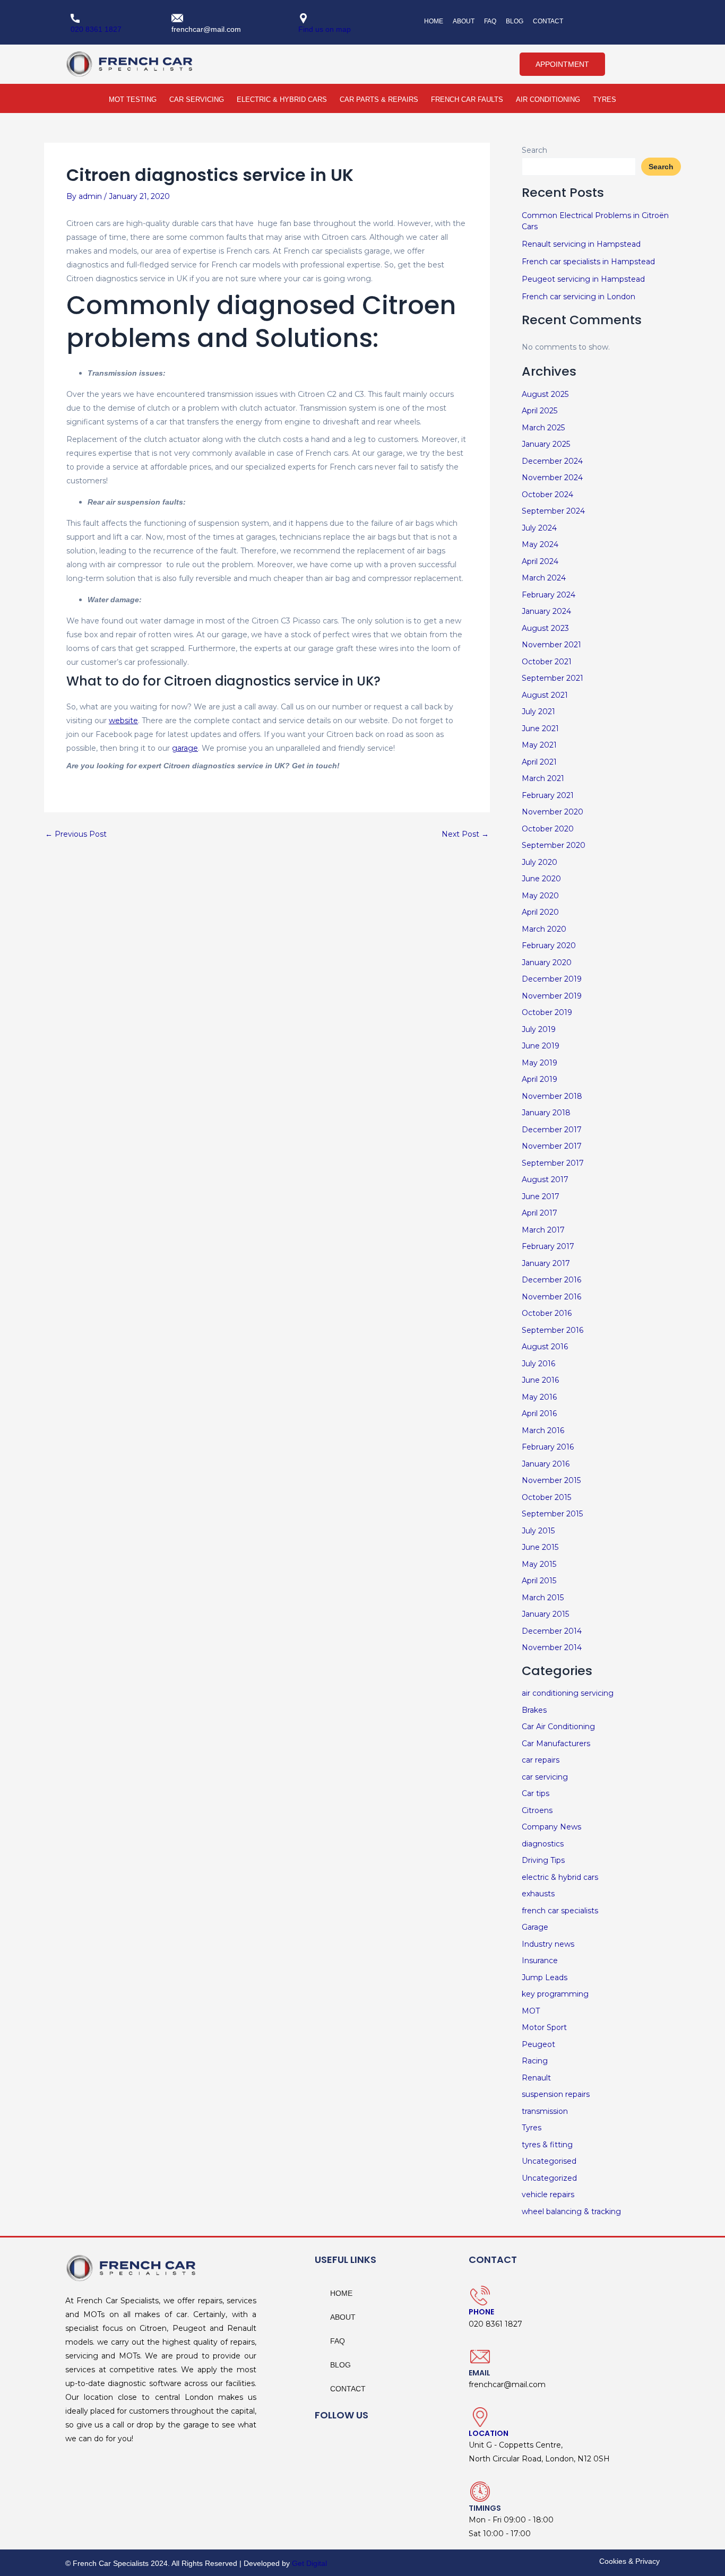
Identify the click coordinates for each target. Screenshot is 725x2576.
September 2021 (553, 678)
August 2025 (545, 394)
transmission (545, 2111)
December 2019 (552, 979)
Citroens (537, 1810)
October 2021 (547, 662)
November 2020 (553, 812)
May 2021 (539, 745)
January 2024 (546, 611)
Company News (551, 1827)
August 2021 (545, 695)
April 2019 (540, 1079)
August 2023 (545, 628)
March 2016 (543, 1430)
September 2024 (553, 511)
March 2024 (544, 578)
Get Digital (309, 2563)
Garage (535, 1927)
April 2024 (540, 561)
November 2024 (552, 478)
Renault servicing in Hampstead (581, 244)
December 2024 (552, 461)
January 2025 (546, 444)
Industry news (548, 1944)
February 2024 (549, 595)
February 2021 (548, 795)
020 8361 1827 (96, 29)
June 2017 (541, 1196)
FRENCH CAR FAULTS (467, 99)
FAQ (490, 21)
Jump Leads (545, 1977)
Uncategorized (549, 2178)
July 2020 (540, 862)
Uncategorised (549, 2161)
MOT (531, 2011)
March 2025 (543, 428)
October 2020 (548, 829)
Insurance (540, 1961)
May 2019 (540, 1063)
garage (185, 748)
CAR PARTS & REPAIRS (379, 99)
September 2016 (553, 1330)
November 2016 (551, 1297)
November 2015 (551, 1480)
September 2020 (554, 845)
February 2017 (548, 1246)
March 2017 (543, 1230)
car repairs (541, 1760)
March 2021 (543, 778)
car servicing (545, 1777)
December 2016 (551, 1280)
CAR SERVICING (197, 99)
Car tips (536, 1793)
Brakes (534, 1710)
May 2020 (540, 896)
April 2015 (539, 1581)
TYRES (605, 99)
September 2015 (552, 1514)
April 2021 (539, 762)
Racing (535, 2061)
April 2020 (540, 912)
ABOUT (464, 21)
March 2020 (544, 929)
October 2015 (546, 1497)
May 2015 (539, 1564)
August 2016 (545, 1347)
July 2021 (538, 712)
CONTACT (548, 21)
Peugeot (538, 2044)
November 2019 (552, 996)
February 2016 (548, 1447)
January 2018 (546, 1113)
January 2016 (546, 1464)
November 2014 (552, 1647)
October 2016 (547, 1313)
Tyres (532, 2128)
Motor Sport (544, 2027)
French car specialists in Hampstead (588, 262)
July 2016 (538, 1364)
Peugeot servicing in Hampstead (583, 279)
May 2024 (540, 544)
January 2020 (547, 962)
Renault (536, 2078)
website (123, 721)
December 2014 (552, 1631)
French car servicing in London (579, 297)
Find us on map (325, 29)
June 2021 (540, 728)
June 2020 (541, 879)
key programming (555, 1994)
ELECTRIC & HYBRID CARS (282, 99)
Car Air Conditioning (558, 1727)
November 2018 (552, 1096)
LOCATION (489, 2433)
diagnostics (543, 1844)
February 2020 (549, 946)
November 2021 (551, 645)
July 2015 (538, 1531)
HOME (434, 21)
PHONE (481, 2312)
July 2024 (539, 528)
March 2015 (543, 1598)
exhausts (538, 1894)
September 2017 (553, 1163)
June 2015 (540, 1547)
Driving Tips (543, 1860)
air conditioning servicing (568, 1693)
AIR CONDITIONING (548, 99)
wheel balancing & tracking (571, 2211)
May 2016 (539, 1397)
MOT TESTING (133, 99)
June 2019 (541, 1046)
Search (534, 150)
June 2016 (540, 1380)
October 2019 (547, 1012)
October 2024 (547, 495)
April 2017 (540, 1213)
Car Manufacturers (556, 1744)
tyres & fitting (547, 2145)
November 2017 (552, 1146)
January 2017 (546, 1263)
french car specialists (560, 1911)
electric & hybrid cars (560, 1877)
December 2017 (552, 1130)
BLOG (515, 21)
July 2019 (539, 1029)
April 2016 (539, 1413)
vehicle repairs (548, 2195)
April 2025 (540, 411)
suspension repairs (556, 2094)
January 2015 (545, 1614)
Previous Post (76, 834)
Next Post (465, 834)
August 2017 (545, 1179)
